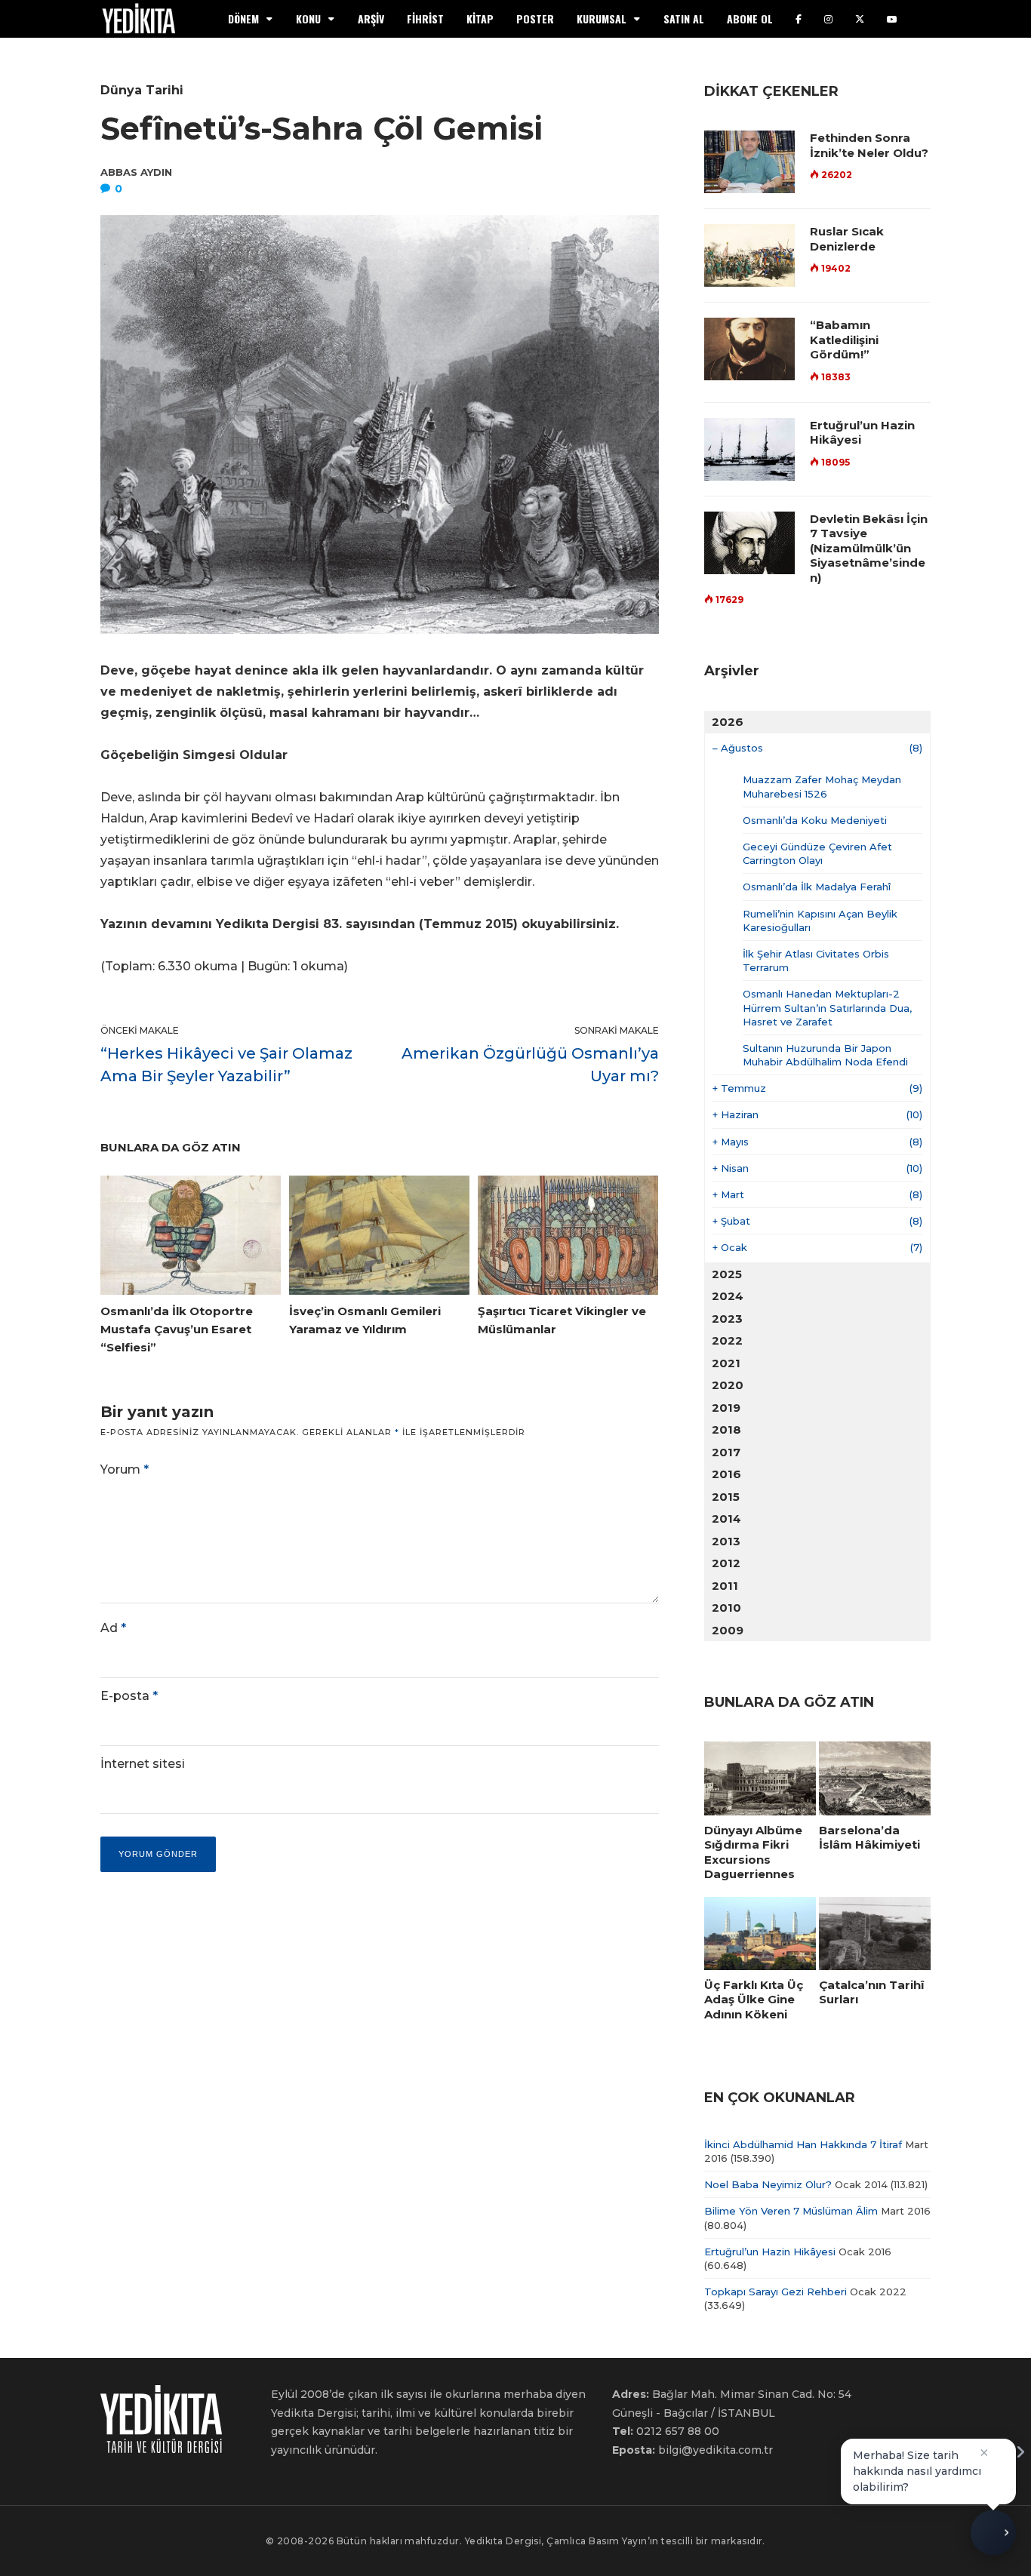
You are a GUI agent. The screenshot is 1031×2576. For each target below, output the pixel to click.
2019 (726, 1408)
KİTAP (480, 18)
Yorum (125, 1469)
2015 (726, 1497)
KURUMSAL (602, 18)
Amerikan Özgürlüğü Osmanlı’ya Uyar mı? (530, 1065)
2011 (725, 1586)
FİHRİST (425, 18)
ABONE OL (750, 18)
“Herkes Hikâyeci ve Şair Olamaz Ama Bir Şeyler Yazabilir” (226, 1065)
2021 (726, 1363)
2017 (726, 1452)
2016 (726, 1474)
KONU (308, 18)
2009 (728, 1630)
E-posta (129, 1696)
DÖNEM (243, 18)
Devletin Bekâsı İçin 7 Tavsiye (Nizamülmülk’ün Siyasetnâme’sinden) (869, 548)
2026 (728, 722)
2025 (727, 1274)
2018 (726, 1429)
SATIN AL (684, 18)
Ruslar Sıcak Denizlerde (847, 239)
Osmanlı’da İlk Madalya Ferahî (817, 887)
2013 (726, 1541)
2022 (727, 1340)
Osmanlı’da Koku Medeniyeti (815, 820)
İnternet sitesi (143, 1764)
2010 (726, 1608)
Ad (113, 1628)
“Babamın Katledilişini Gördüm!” (844, 340)
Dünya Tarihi (142, 90)
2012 (726, 1563)
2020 (728, 1385)
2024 (728, 1296)
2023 (727, 1319)
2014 (726, 1519)
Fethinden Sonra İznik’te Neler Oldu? (869, 145)
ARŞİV (371, 18)
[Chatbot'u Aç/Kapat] (993, 2538)
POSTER (535, 18)
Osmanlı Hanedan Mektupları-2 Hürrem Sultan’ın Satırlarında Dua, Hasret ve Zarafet (827, 1007)
